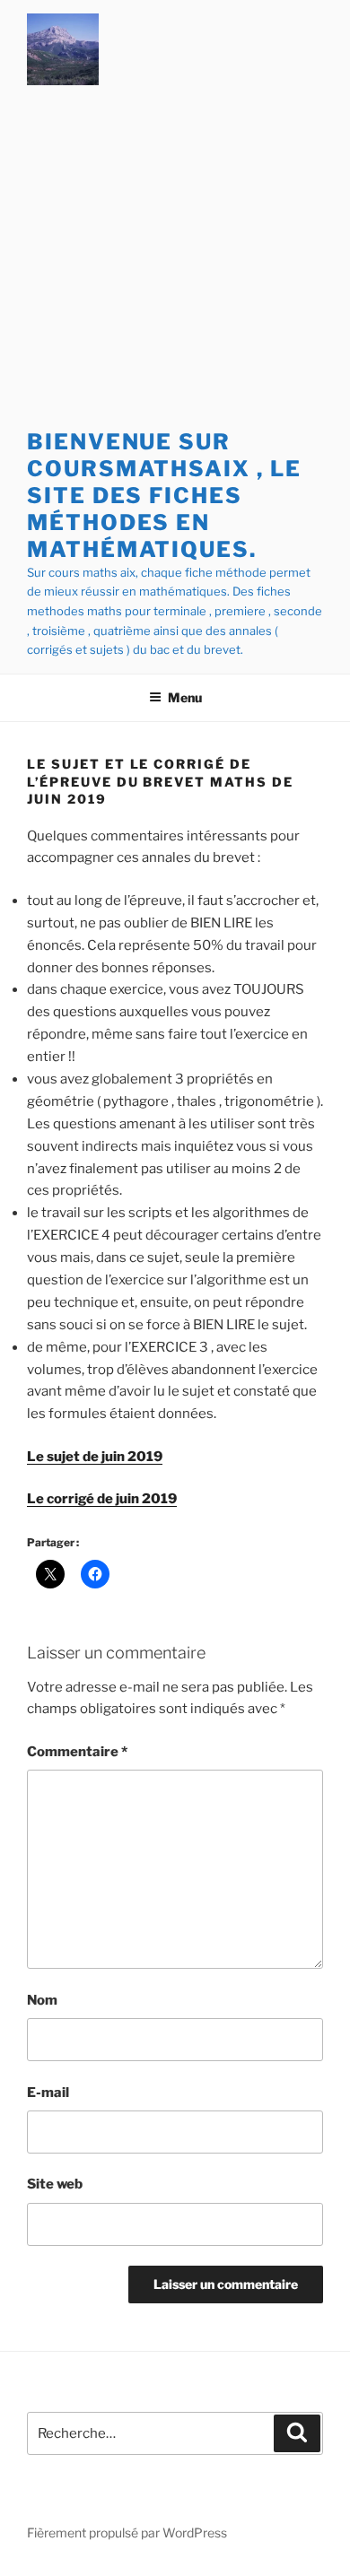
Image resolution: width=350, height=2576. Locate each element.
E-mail (48, 2093)
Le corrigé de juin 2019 (102, 1499)
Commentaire (77, 1752)
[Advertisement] (175, 261)
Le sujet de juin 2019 (95, 1457)
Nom (42, 2000)
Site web (55, 2184)
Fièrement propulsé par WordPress (127, 2532)
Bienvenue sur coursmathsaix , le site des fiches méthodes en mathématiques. (164, 496)
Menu (185, 697)
